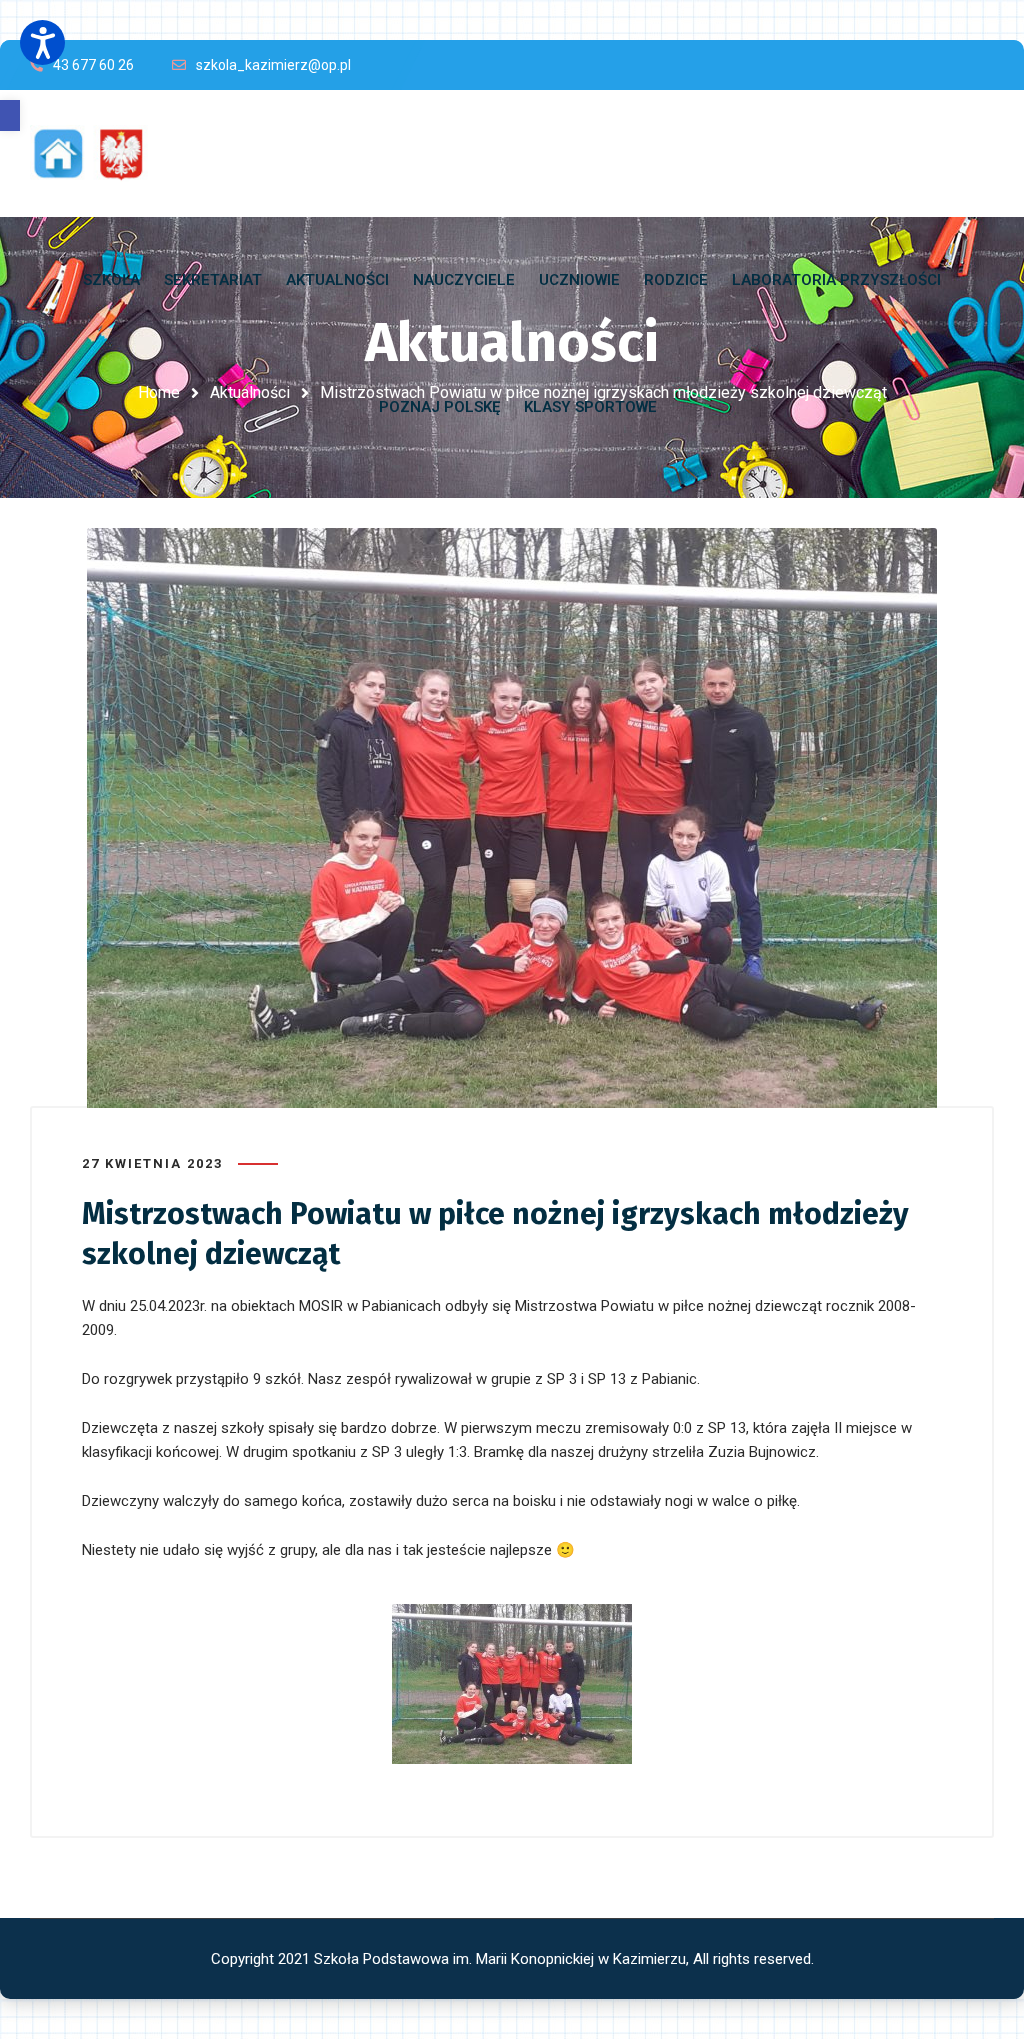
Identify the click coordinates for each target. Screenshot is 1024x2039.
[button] (10, 115)
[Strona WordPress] (98, 153)
